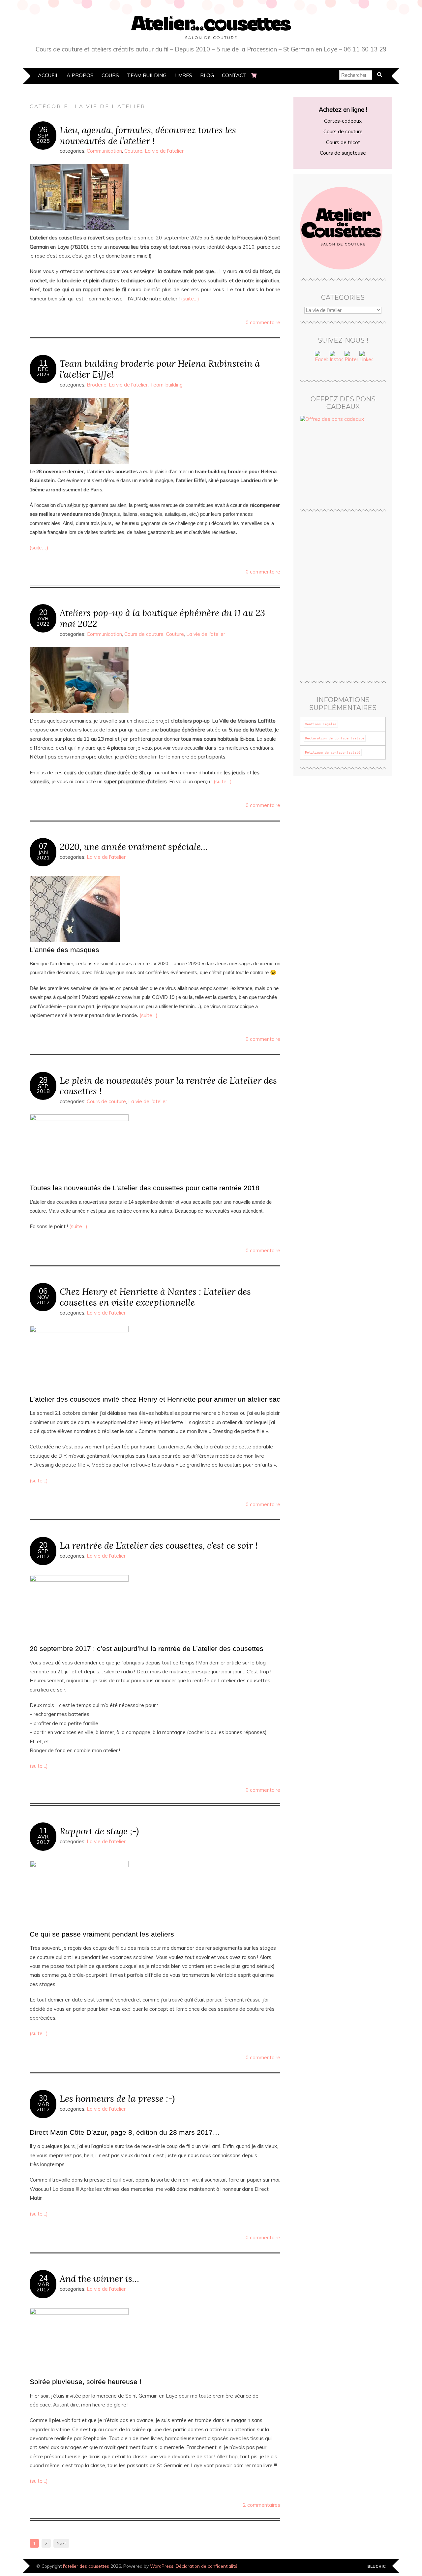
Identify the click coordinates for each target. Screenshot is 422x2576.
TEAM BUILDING (147, 75)
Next (61, 2543)
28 (43, 1080)
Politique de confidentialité (333, 752)
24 (43, 2278)
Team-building (166, 385)
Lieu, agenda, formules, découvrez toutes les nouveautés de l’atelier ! (148, 135)
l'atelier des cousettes (86, 2566)
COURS (110, 75)
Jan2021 (43, 855)
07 (43, 846)
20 (43, 612)
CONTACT (234, 75)
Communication (104, 151)
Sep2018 (43, 1089)
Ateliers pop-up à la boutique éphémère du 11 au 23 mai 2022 (162, 618)
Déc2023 (43, 372)
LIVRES (183, 75)
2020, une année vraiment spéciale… (134, 846)
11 (43, 363)
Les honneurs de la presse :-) (117, 2098)
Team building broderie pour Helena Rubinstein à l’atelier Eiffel (160, 369)
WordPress (162, 2566)
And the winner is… (99, 2278)
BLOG (207, 75)
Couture (133, 151)
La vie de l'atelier (164, 151)
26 (43, 130)
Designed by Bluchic (377, 2567)
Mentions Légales (321, 724)
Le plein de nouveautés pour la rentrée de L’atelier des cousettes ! (168, 1086)
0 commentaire (263, 322)
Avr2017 (43, 1839)
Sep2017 (43, 1554)
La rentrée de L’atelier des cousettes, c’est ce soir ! (159, 1545)
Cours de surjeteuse (343, 153)
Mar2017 (43, 2107)
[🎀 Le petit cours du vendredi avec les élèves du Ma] (365, 557)
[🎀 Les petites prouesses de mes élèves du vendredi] (321, 610)
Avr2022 (43, 621)
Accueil (48, 75)
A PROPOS (80, 75)
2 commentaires (262, 2505)
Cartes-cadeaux (343, 121)
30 (43, 2098)
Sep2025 (43, 138)
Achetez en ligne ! (343, 110)
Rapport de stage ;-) (99, 1831)
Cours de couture (144, 634)
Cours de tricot (343, 142)
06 (43, 1291)
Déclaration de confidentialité (335, 738)
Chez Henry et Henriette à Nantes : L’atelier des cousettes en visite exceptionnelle (155, 1297)
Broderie (97, 385)
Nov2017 (43, 1300)
